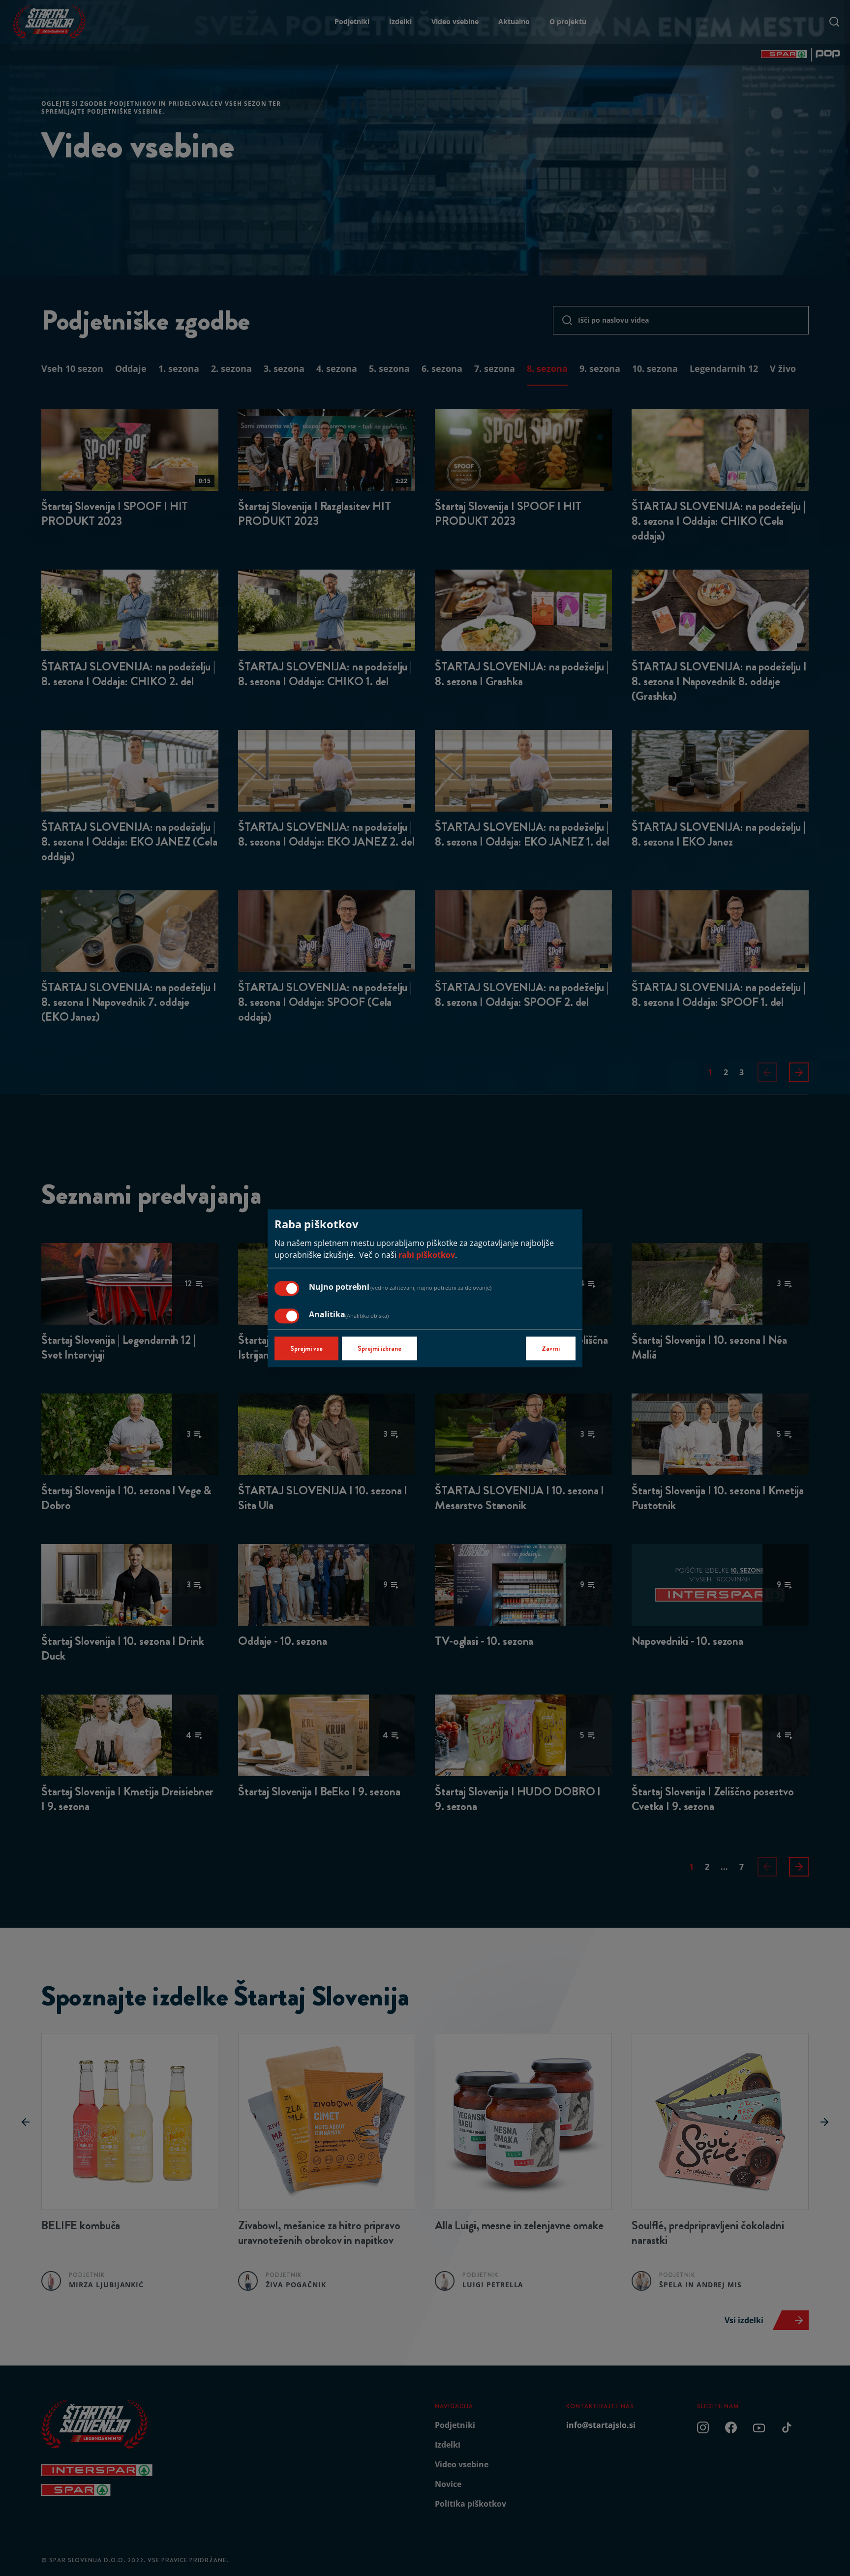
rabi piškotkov (427, 1255)
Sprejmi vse (306, 1348)
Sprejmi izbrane (379, 1348)
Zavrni (551, 1348)
